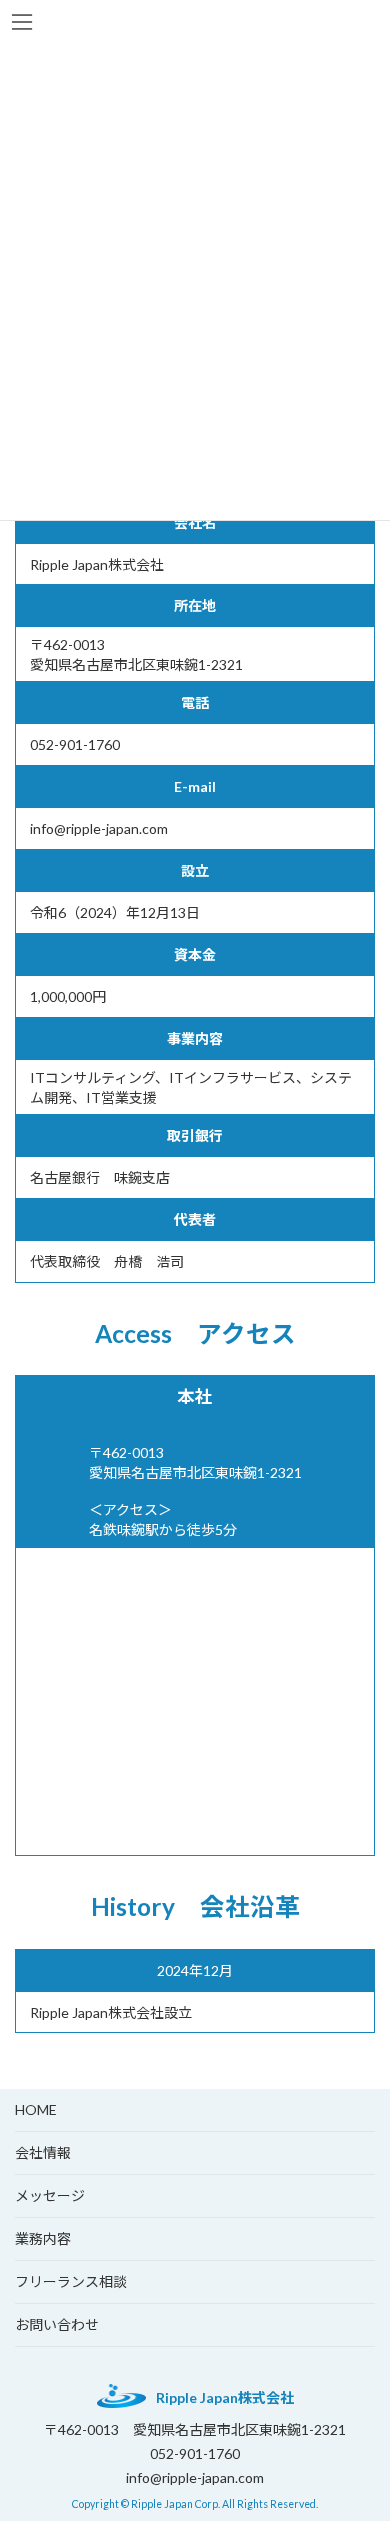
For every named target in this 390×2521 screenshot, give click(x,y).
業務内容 (43, 2238)
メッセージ (50, 2195)
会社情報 (43, 2152)
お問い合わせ (57, 2324)
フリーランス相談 (71, 2281)
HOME (36, 2109)
